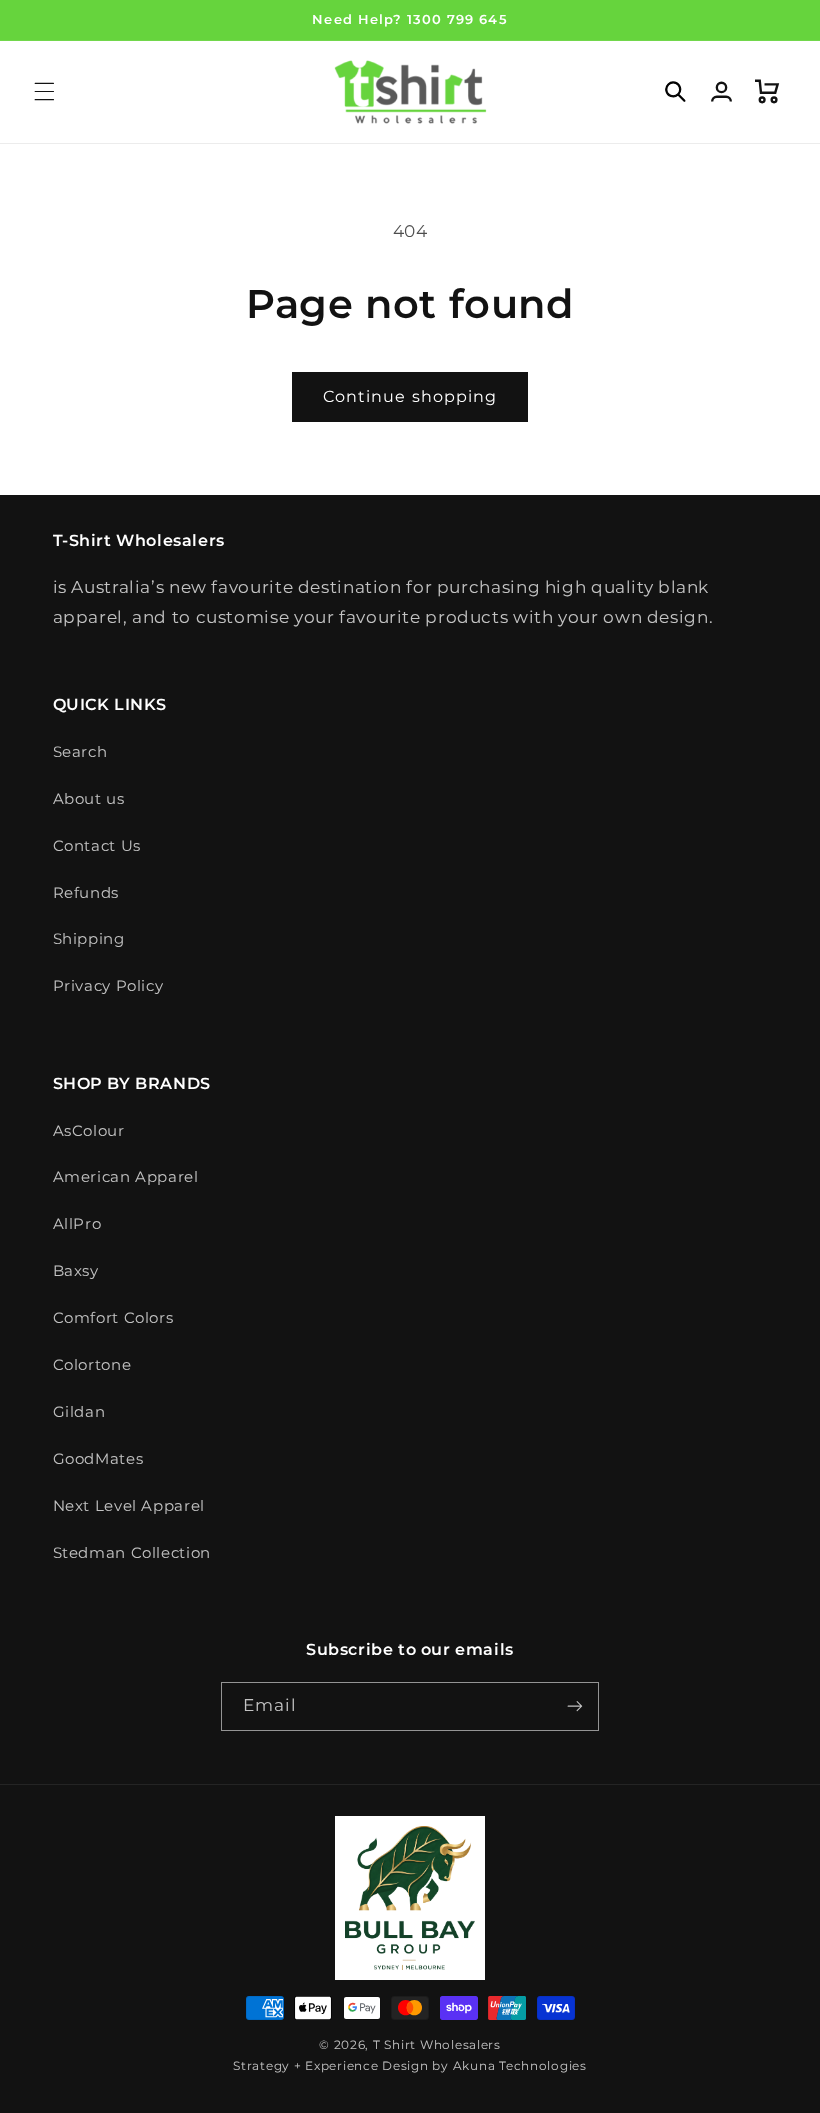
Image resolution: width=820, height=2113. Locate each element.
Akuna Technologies (520, 2066)
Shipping (89, 939)
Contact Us (97, 846)
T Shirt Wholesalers (437, 2045)
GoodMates (98, 1459)
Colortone (92, 1365)
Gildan (79, 1412)
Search (80, 752)
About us (89, 799)
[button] (44, 92)
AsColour (89, 1131)
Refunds (86, 893)
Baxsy (76, 1271)
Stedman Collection (132, 1553)
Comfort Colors (113, 1318)
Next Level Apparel (129, 1506)
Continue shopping (410, 396)
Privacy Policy (108, 986)
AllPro (77, 1224)
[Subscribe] (575, 1706)
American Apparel (126, 1177)
